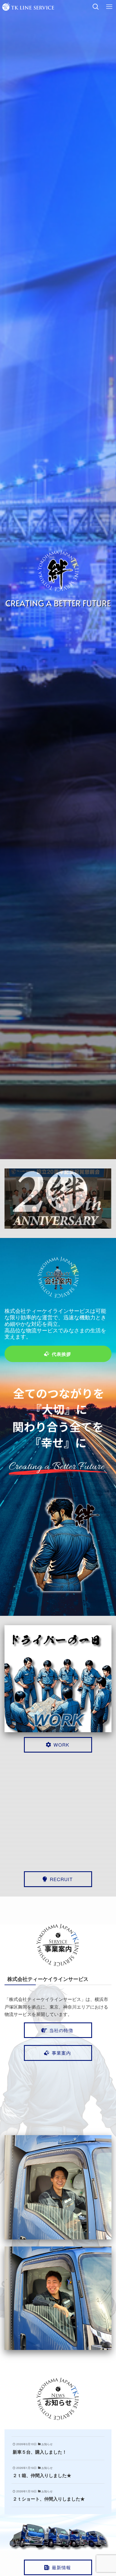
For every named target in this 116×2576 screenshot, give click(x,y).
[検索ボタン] (96, 7)
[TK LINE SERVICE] (28, 7)
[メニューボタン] (109, 7)
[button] (9, 1195)
